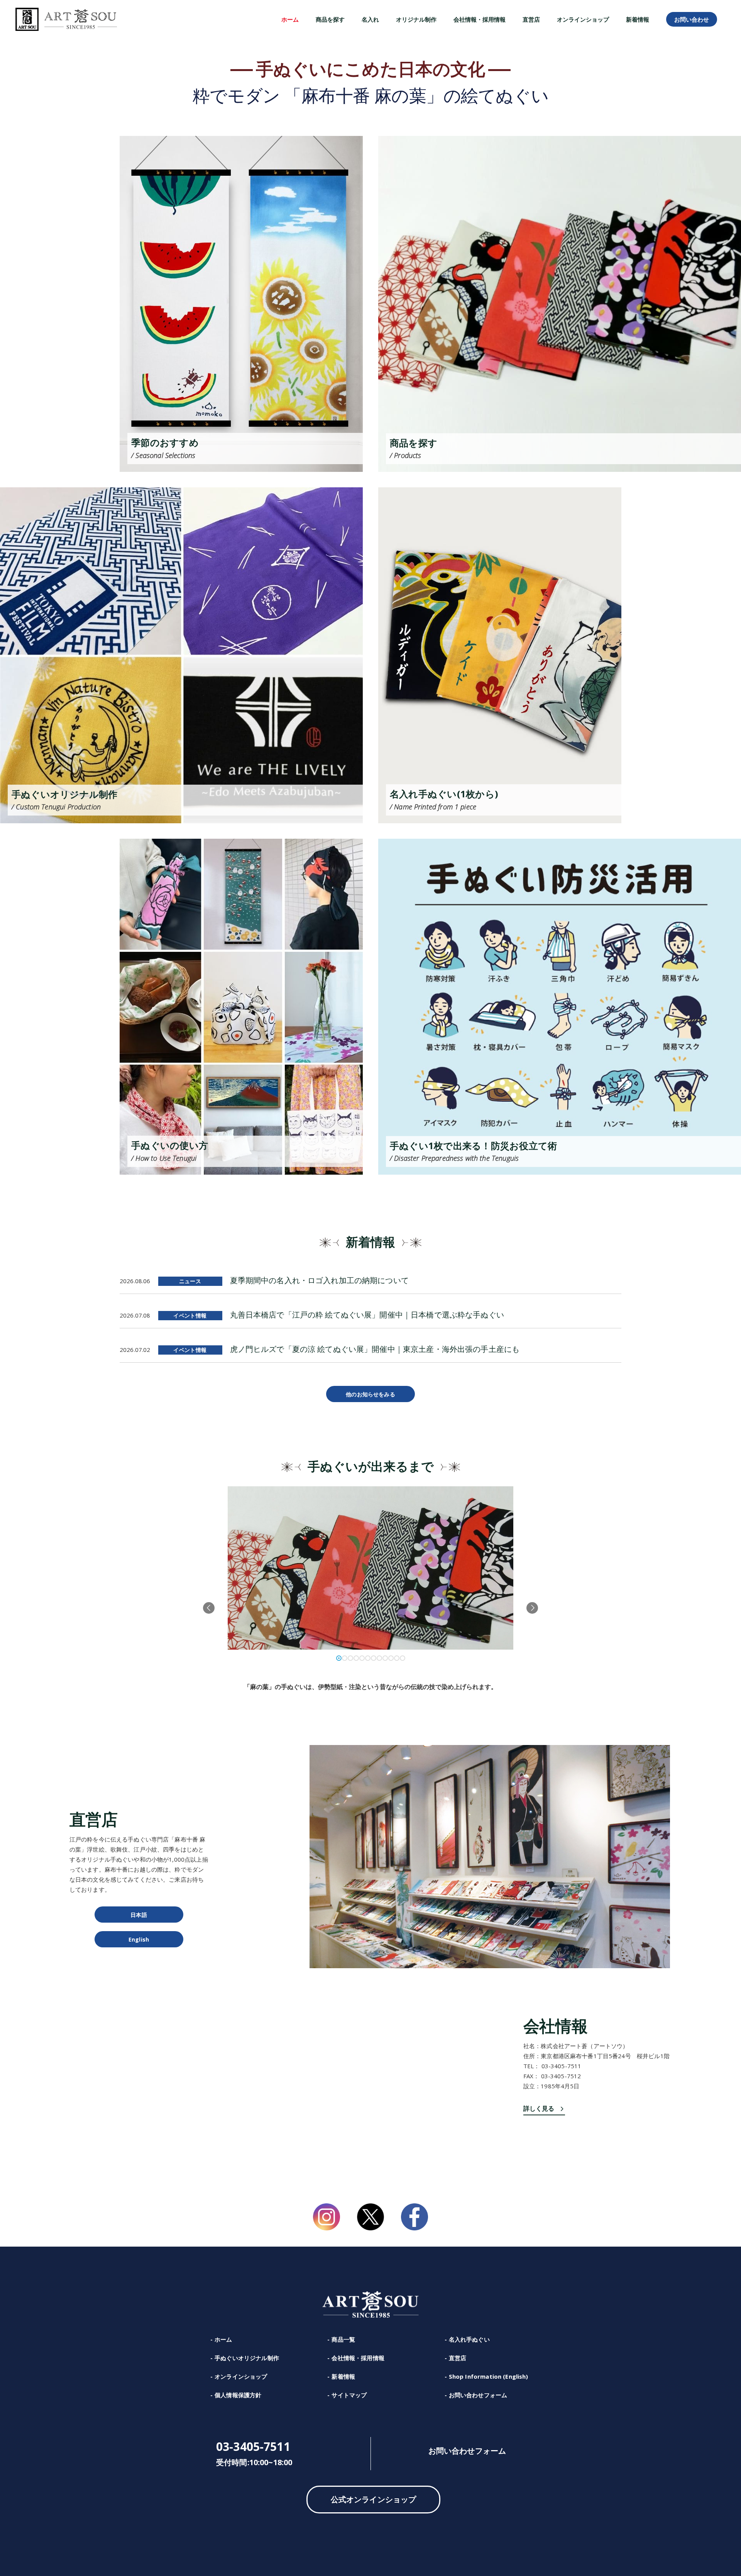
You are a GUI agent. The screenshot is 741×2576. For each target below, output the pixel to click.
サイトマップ (349, 2395)
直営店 (458, 2358)
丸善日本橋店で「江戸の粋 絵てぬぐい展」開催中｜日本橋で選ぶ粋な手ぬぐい (367, 1315)
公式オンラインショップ (374, 2499)
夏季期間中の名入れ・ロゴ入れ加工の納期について (319, 1280)
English (139, 1939)
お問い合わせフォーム (478, 2395)
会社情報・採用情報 (358, 2358)
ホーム (223, 2339)
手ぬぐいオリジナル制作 (247, 2358)
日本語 (139, 1915)
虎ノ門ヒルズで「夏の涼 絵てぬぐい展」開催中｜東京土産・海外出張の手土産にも (375, 1349)
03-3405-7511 (253, 2447)
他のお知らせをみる (370, 1394)
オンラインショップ (241, 2376)
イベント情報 (190, 1315)
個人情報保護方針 (238, 2395)
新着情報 (343, 2376)
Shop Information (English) (489, 2376)
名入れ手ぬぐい (469, 2339)
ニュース (190, 1281)
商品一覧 (343, 2339)
